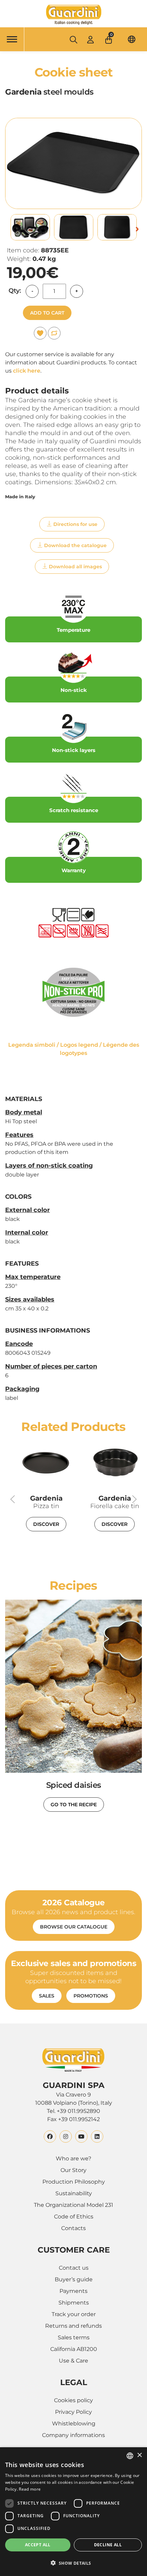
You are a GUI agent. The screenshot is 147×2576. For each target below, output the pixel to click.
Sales (47, 1996)
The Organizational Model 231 (73, 2205)
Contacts (73, 2228)
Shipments (74, 2303)
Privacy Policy (73, 2412)
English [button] (132, 39)
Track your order (74, 2314)
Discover (46, 1524)
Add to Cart (47, 313)
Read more (30, 2489)
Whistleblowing (74, 2424)
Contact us (74, 2268)
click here (27, 371)
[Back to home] (73, 15)
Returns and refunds (73, 2326)
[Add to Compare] (54, 333)
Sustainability (74, 2193)
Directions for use (75, 524)
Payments (73, 2291)
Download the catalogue (75, 545)
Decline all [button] (108, 2545)
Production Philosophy (74, 2182)
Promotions (91, 1996)
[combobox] (130, 2456)
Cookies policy (73, 2400)
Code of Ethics (74, 2217)
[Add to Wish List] (40, 333)
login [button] (90, 39)
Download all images (75, 567)
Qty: (15, 291)
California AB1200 (74, 2349)
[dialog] (73, 2512)
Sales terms (74, 2337)
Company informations (73, 2435)
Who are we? (73, 2159)
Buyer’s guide (74, 2279)
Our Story (73, 2170)
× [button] (139, 2455)
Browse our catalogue (74, 1927)
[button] (109, 38)
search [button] (73, 40)
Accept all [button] (38, 2545)
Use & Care (73, 2361)
